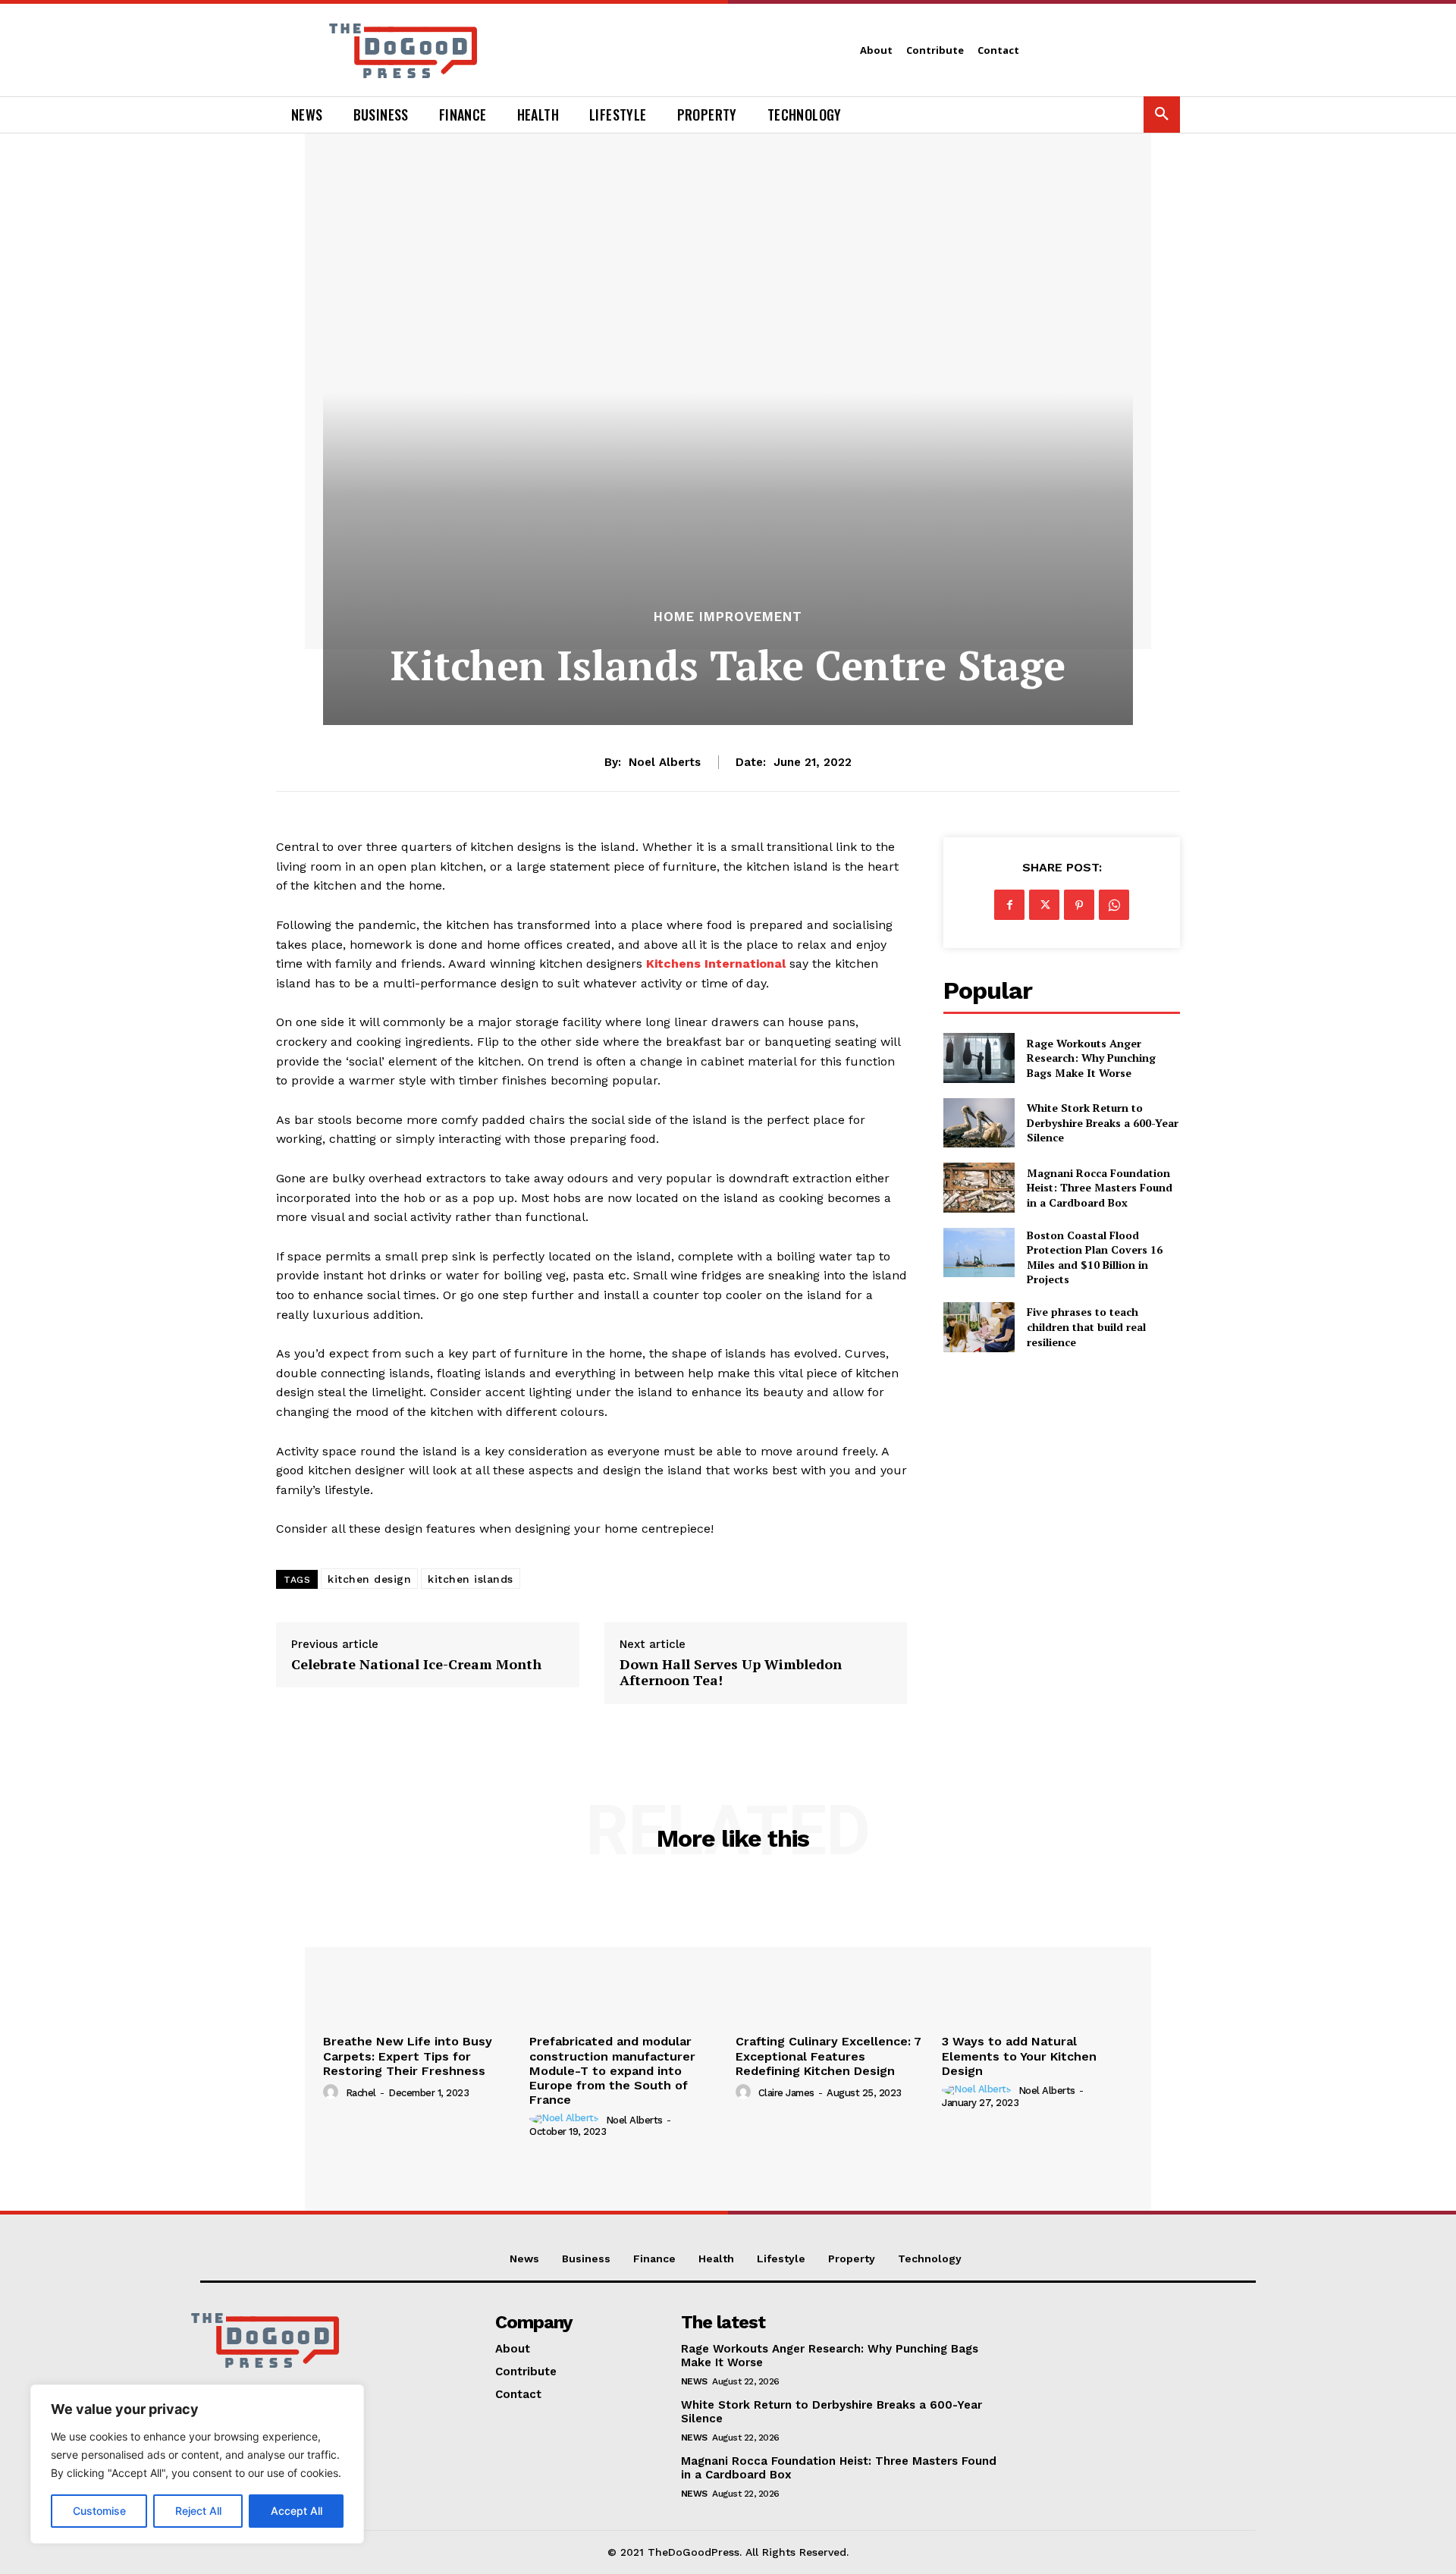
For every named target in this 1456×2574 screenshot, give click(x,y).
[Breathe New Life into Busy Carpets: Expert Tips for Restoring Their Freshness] (419, 1955)
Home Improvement (728, 617)
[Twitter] (1044, 905)
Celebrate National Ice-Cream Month (418, 1665)
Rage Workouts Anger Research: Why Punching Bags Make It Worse (1091, 1058)
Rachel (361, 2093)
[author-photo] (333, 2092)
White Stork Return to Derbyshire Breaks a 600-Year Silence (1103, 1122)
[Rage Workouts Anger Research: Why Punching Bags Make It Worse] (979, 1058)
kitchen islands (471, 1579)
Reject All (198, 2511)
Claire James (786, 2093)
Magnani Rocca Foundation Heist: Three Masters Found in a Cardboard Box (1100, 1188)
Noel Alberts (665, 762)
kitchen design (369, 1579)
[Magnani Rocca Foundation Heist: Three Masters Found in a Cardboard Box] (979, 1187)
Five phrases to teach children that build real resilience (1086, 1326)
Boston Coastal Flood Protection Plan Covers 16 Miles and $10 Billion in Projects (1095, 1257)
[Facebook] (1009, 905)
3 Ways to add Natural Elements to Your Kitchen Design (1019, 2056)
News (694, 2381)
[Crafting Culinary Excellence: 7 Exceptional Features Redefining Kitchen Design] (831, 1955)
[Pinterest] (1079, 905)
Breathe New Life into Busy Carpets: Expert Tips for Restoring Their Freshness (408, 2056)
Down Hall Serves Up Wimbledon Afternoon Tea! (731, 1673)
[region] (197, 2464)
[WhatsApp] (1114, 905)
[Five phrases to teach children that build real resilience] (979, 1327)
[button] (1162, 115)
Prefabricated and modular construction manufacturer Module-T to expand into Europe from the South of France (612, 2070)
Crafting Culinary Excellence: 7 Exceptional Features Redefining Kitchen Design (828, 2056)
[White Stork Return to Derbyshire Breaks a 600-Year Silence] (979, 1123)
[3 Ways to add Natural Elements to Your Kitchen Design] (1037, 1955)
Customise (99, 2511)
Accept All (297, 2511)
